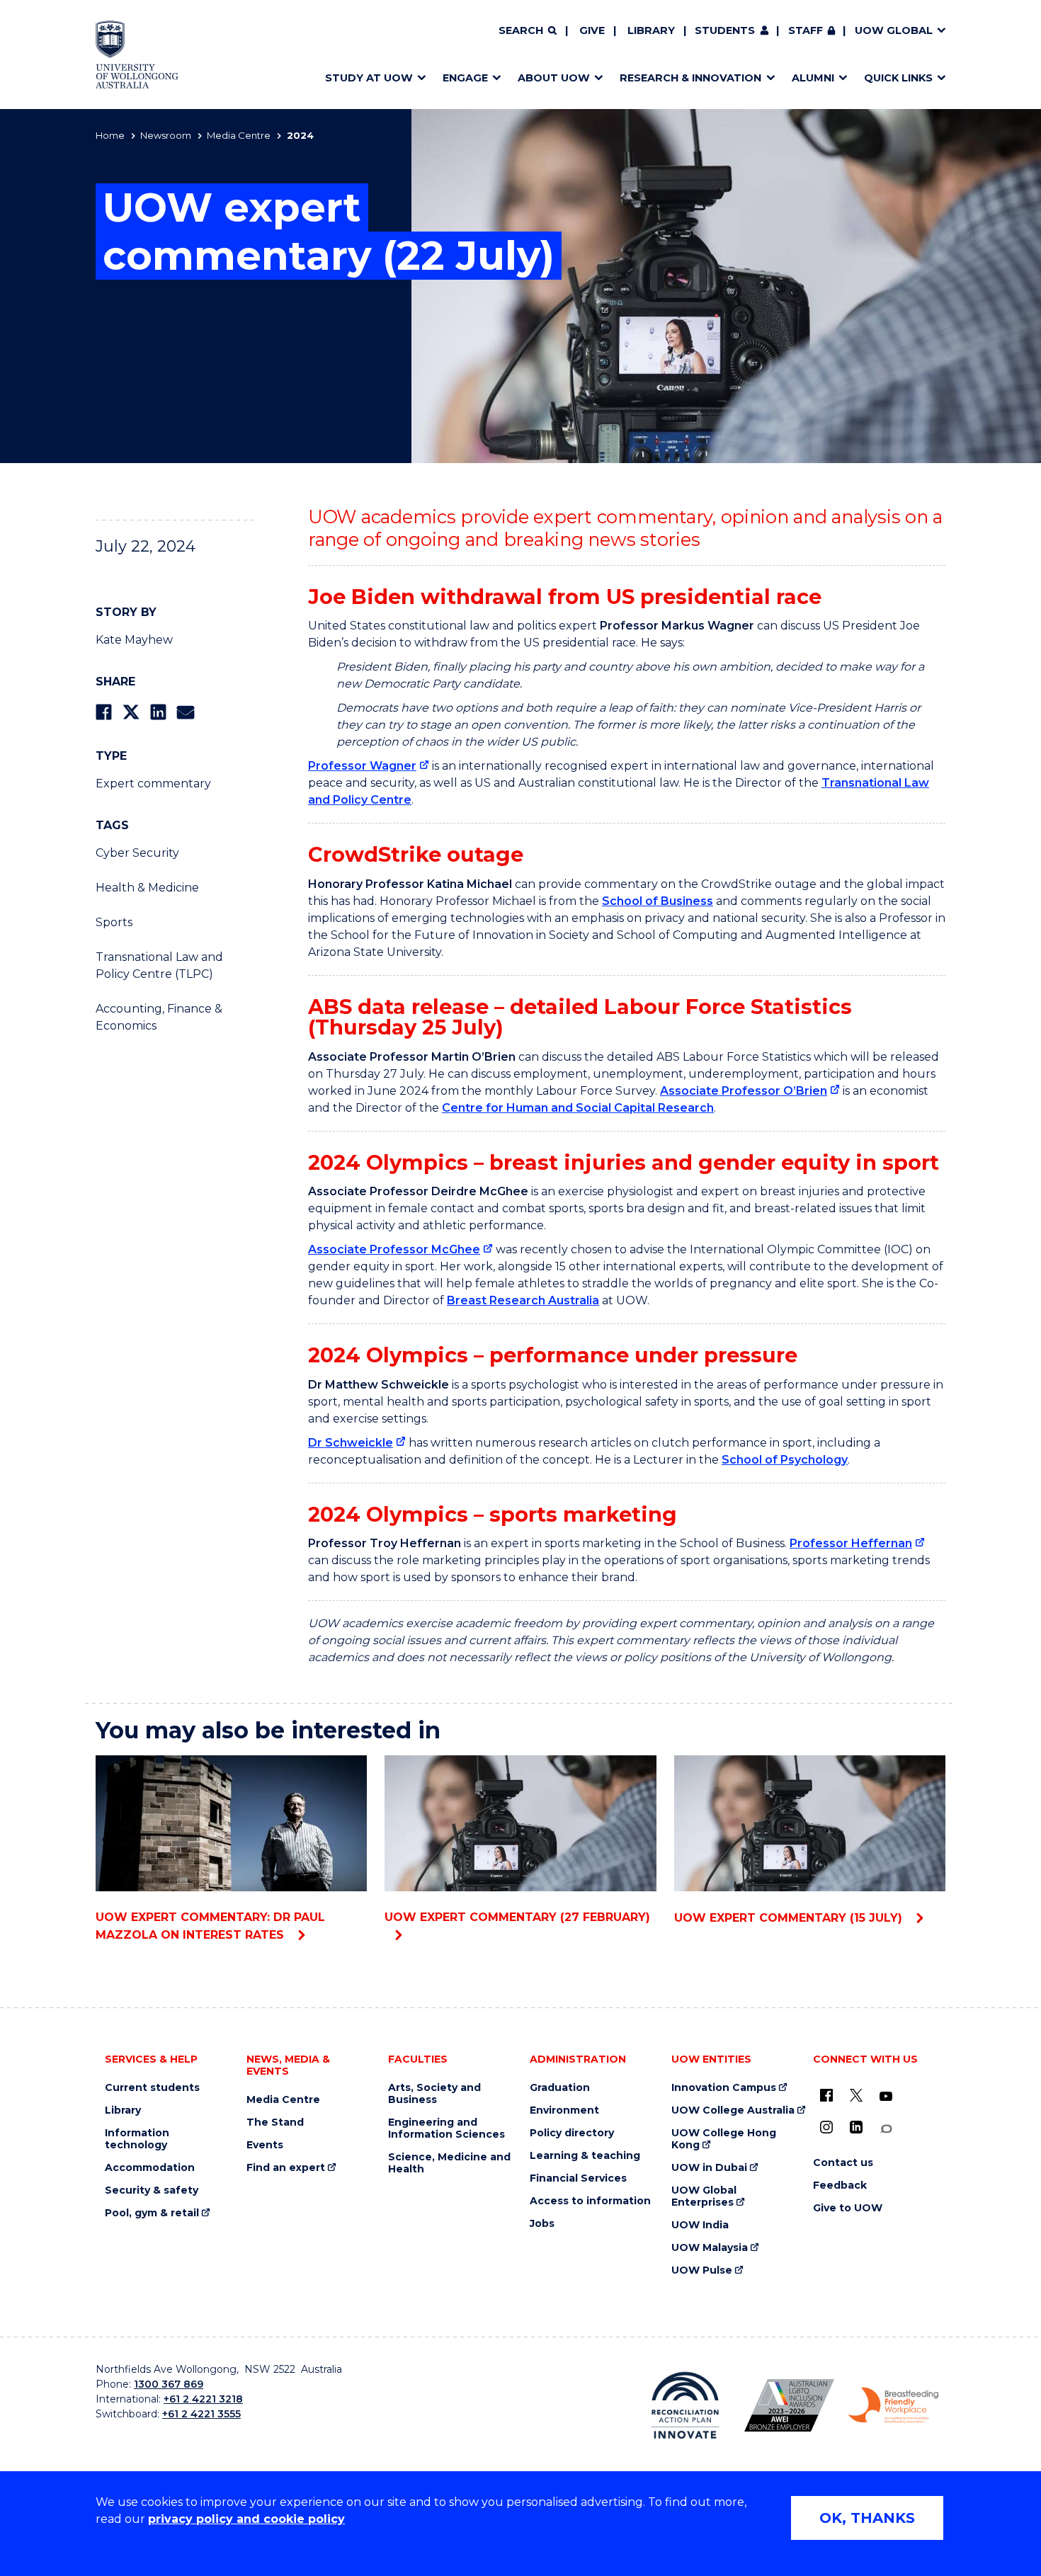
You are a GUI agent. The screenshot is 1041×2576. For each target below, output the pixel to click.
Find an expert (286, 2168)
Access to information (590, 2201)
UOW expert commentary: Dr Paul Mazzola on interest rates (210, 1926)
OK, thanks (867, 2518)
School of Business (658, 901)
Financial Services (578, 2178)
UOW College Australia (733, 2110)
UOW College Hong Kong (724, 2139)
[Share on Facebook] (104, 712)
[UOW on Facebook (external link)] (826, 2095)
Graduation (560, 2088)
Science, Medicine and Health (449, 2163)
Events (265, 2145)
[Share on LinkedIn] (158, 712)
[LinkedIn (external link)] (856, 2127)
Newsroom (166, 135)
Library (651, 30)
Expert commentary (153, 783)
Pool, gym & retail (152, 2213)
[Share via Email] (186, 712)
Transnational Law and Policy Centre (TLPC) (159, 965)
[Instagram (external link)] (826, 2127)
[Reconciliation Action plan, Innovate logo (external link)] (685, 2405)
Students (725, 30)
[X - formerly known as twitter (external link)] (856, 2095)
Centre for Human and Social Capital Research (578, 1108)
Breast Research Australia (523, 1300)
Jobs (542, 2224)
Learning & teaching (585, 2156)
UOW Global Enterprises (704, 2196)
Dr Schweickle (351, 1443)
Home (110, 135)
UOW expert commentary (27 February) (517, 1917)
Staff (806, 30)
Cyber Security (137, 853)
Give (592, 30)
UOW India (700, 2225)
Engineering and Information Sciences (446, 2128)
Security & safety (152, 2190)
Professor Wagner (362, 766)
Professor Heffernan (851, 1543)
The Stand (275, 2122)
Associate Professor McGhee (394, 1249)
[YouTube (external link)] (886, 2097)
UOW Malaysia (710, 2248)
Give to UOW (848, 2208)
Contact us (843, 2163)
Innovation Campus (724, 2088)
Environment (564, 2110)
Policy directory (572, 2133)
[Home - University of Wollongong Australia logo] (137, 55)
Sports (114, 922)
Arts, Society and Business (434, 2094)
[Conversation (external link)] (886, 2129)
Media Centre (239, 135)
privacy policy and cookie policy (246, 2519)
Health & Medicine (147, 888)
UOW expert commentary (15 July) (790, 1918)
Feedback (840, 2185)
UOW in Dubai (709, 2168)
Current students (152, 2088)
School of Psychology (785, 1460)
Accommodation (150, 2168)
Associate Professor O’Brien (744, 1091)
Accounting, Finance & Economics (159, 1017)
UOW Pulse (702, 2270)
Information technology (137, 2139)
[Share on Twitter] (131, 712)
